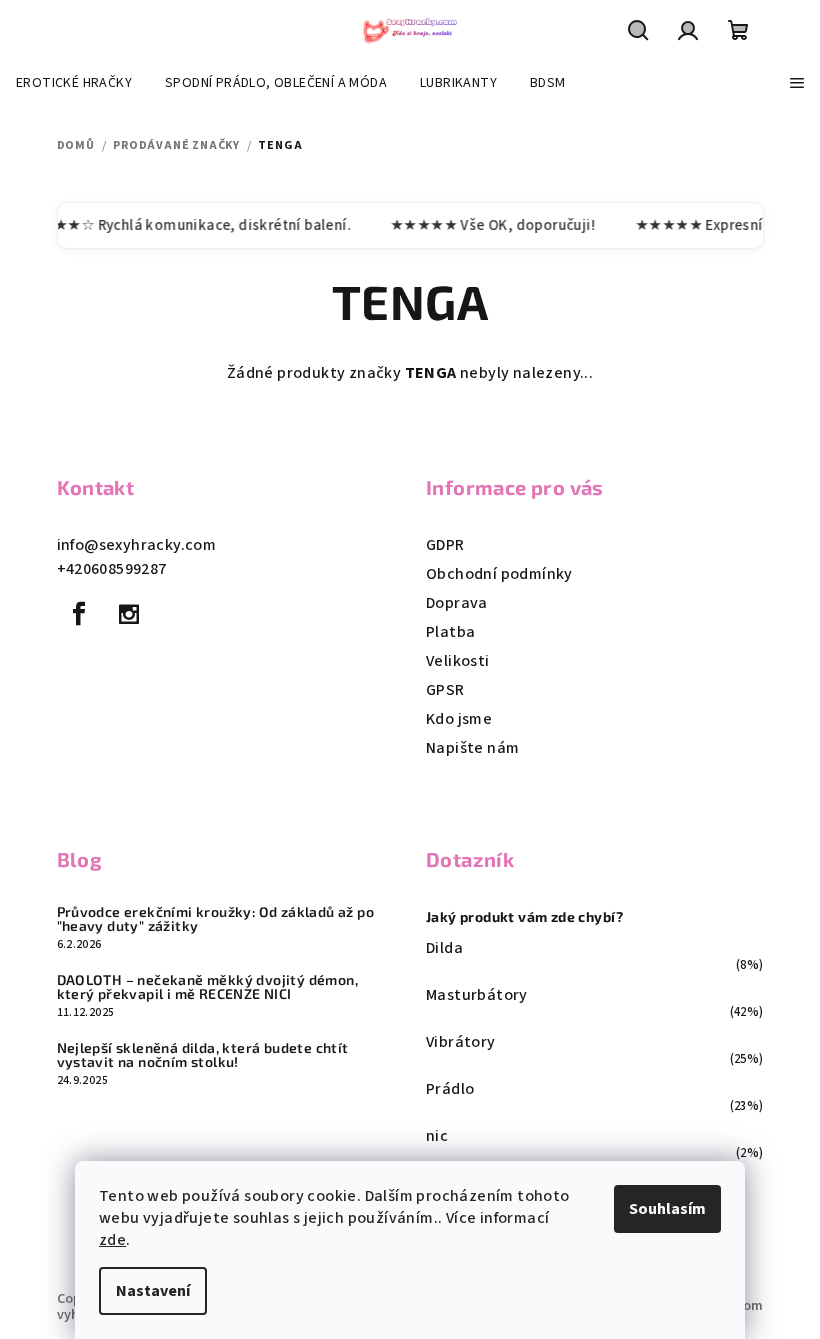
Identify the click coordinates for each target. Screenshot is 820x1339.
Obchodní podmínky (499, 574)
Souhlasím (667, 1209)
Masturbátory (477, 995)
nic (437, 1136)
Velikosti (458, 661)
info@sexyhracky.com (137, 545)
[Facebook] (80, 614)
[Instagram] (129, 614)
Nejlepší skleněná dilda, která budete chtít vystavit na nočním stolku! (203, 1055)
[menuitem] (74, 83)
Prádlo (450, 1089)
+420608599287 (112, 569)
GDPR (445, 545)
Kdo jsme (459, 719)
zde (112, 1240)
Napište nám (472, 748)
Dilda (444, 948)
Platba (450, 632)
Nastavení (153, 1291)
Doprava (457, 603)
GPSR (445, 690)
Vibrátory (461, 1042)
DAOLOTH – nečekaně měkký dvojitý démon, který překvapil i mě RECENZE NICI (208, 987)
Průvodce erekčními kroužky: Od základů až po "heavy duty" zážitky (216, 919)
